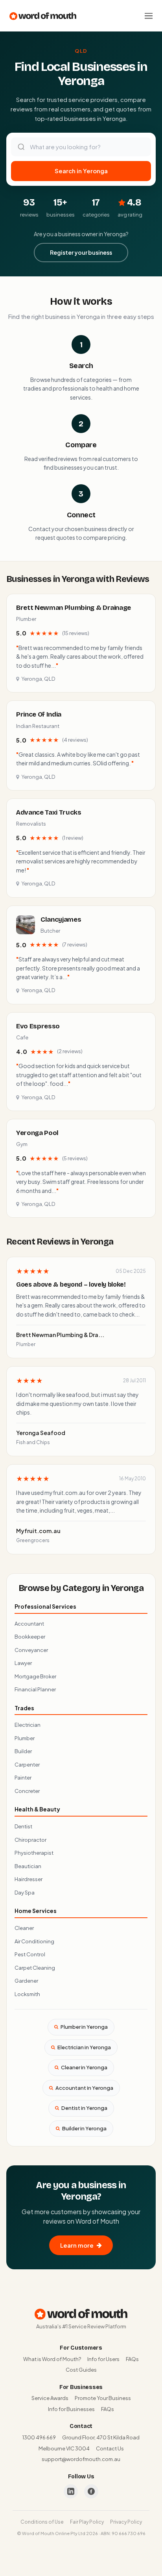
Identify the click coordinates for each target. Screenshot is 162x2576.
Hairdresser (29, 1879)
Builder (23, 1751)
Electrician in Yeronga (84, 2047)
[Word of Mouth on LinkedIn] (71, 2491)
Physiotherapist (34, 1853)
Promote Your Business (103, 2398)
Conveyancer (31, 1650)
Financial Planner (35, 1689)
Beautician (28, 1866)
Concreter (27, 1791)
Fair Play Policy (87, 2522)
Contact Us (110, 2448)
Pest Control (30, 1954)
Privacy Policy (126, 2522)
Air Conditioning (34, 1941)
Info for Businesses (71, 2409)
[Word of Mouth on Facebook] (91, 2491)
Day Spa (25, 1893)
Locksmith (27, 1994)
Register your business (81, 252)
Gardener (26, 1981)
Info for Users (103, 2359)
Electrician (28, 1725)
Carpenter (27, 1765)
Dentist (23, 1826)
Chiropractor (30, 1840)
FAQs (132, 2359)
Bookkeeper (30, 1637)
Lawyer (23, 1663)
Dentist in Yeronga (84, 2108)
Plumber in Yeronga (84, 2027)
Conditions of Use (42, 2522)
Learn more (77, 2245)
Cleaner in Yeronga (84, 2067)
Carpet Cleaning (35, 1968)
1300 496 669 (39, 2437)
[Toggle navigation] (149, 16)
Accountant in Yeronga (84, 2088)
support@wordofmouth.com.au (81, 2459)
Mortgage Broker (35, 1676)
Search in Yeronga (81, 171)
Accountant (29, 1624)
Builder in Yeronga (84, 2128)
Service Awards (50, 2398)
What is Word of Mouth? (52, 2359)
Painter (23, 1778)
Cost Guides (81, 2370)
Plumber (25, 1738)
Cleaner (24, 1928)
